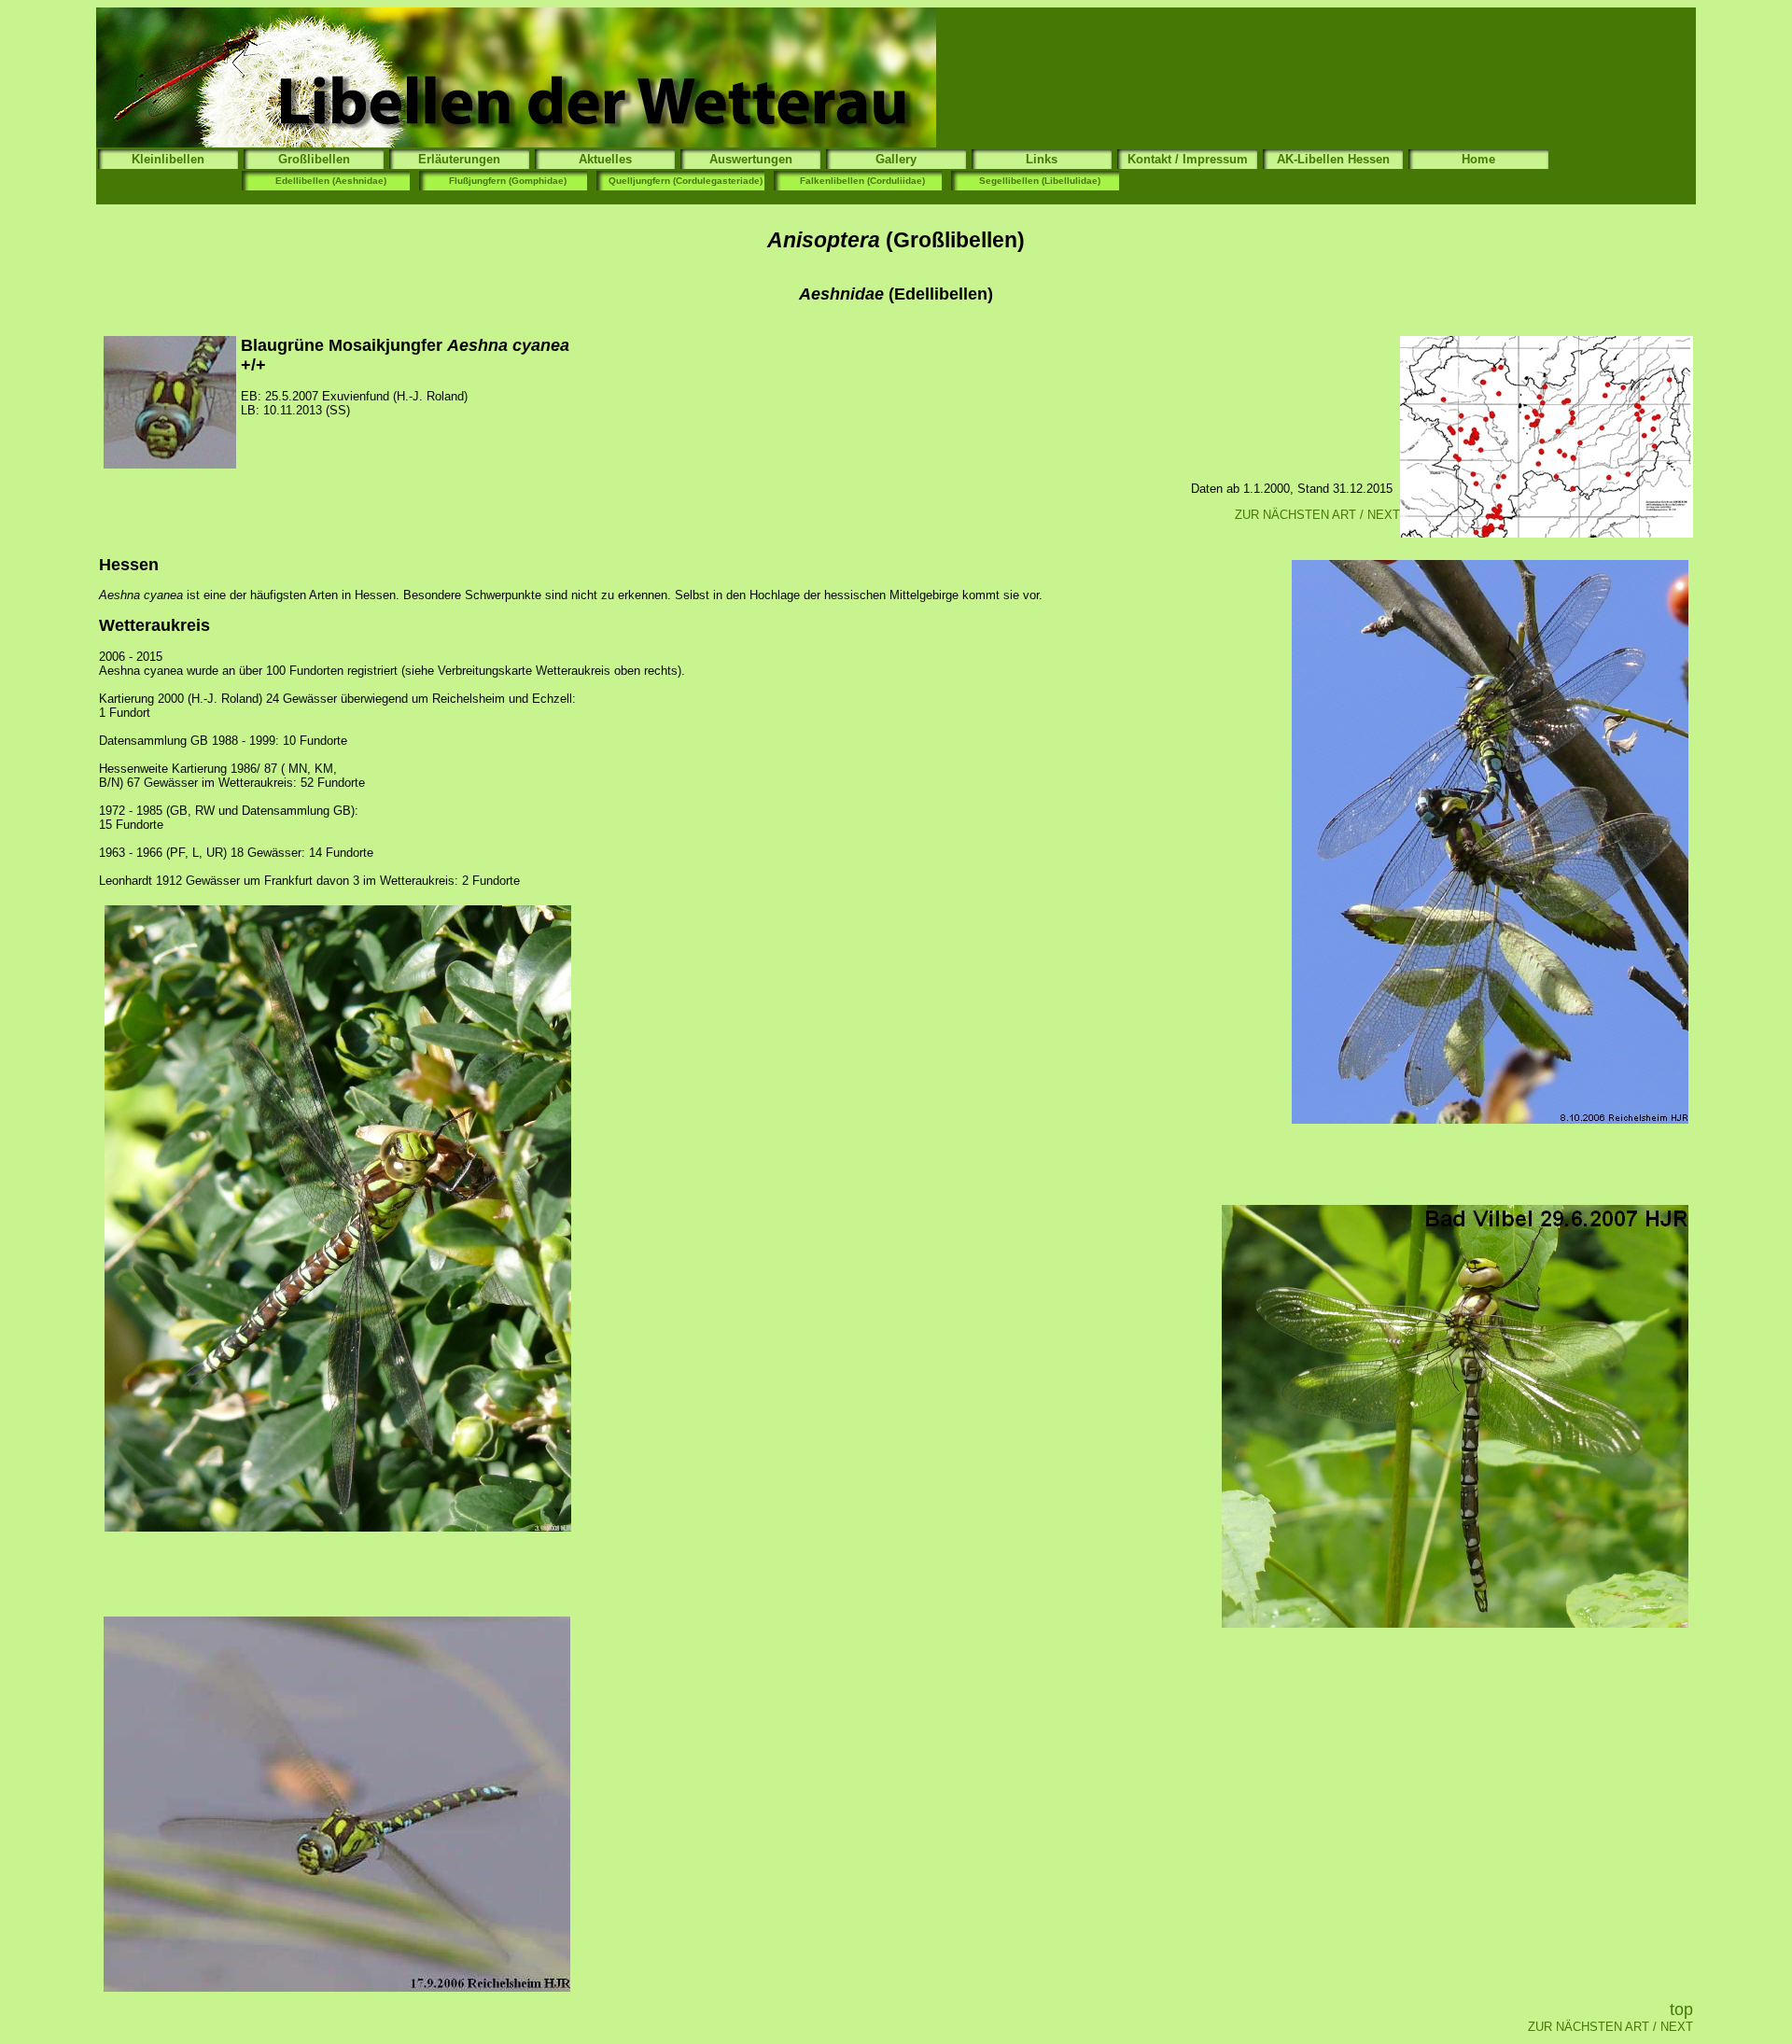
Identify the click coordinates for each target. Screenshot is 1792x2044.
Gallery (896, 159)
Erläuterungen (459, 159)
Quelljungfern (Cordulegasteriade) (686, 181)
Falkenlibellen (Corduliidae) (862, 181)
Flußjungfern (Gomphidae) (508, 181)
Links (1042, 159)
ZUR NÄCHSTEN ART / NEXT (1317, 515)
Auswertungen (751, 159)
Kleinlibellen (168, 159)
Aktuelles (605, 159)
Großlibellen (314, 159)
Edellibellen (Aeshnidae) (331, 181)
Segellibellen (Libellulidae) (1040, 181)
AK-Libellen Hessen (1333, 159)
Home (1478, 159)
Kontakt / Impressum (1188, 159)
